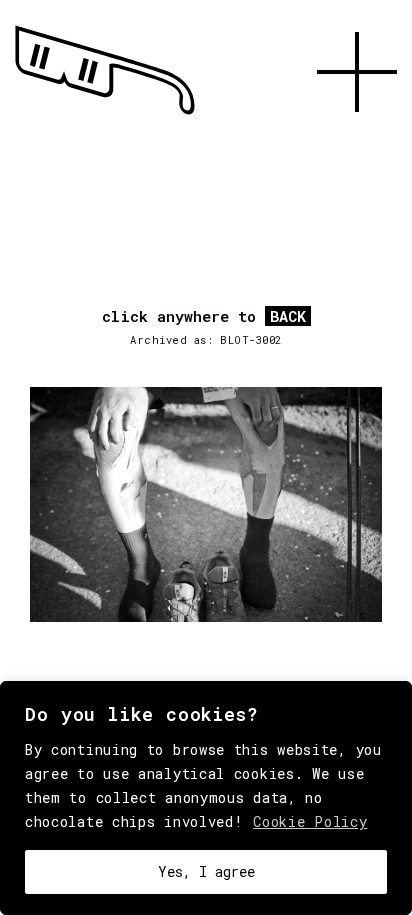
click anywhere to (204, 317)
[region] (206, 798)
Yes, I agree (206, 871)
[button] (357, 135)
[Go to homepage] (105, 115)
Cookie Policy (310, 821)
